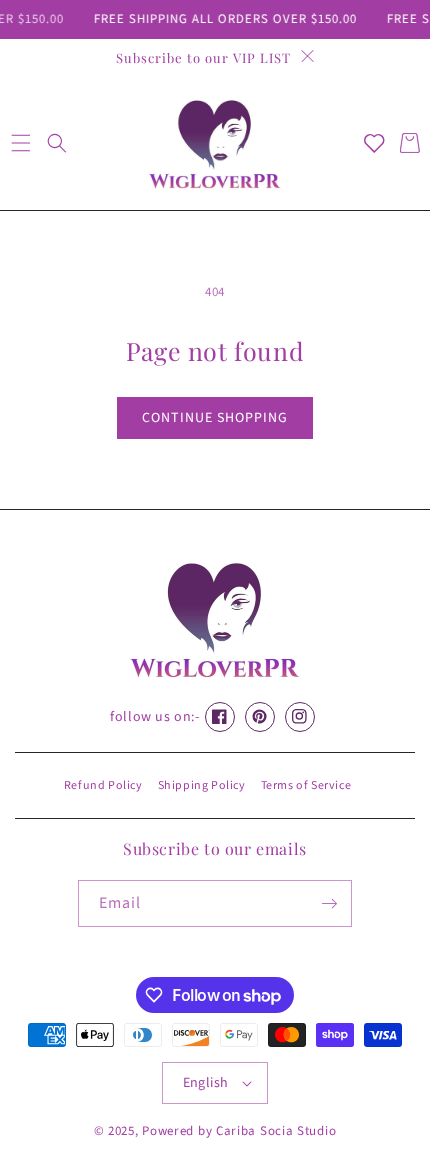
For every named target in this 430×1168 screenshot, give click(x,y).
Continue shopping (215, 418)
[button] (20, 143)
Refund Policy (103, 785)
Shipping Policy (202, 785)
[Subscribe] (329, 903)
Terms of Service (306, 785)
